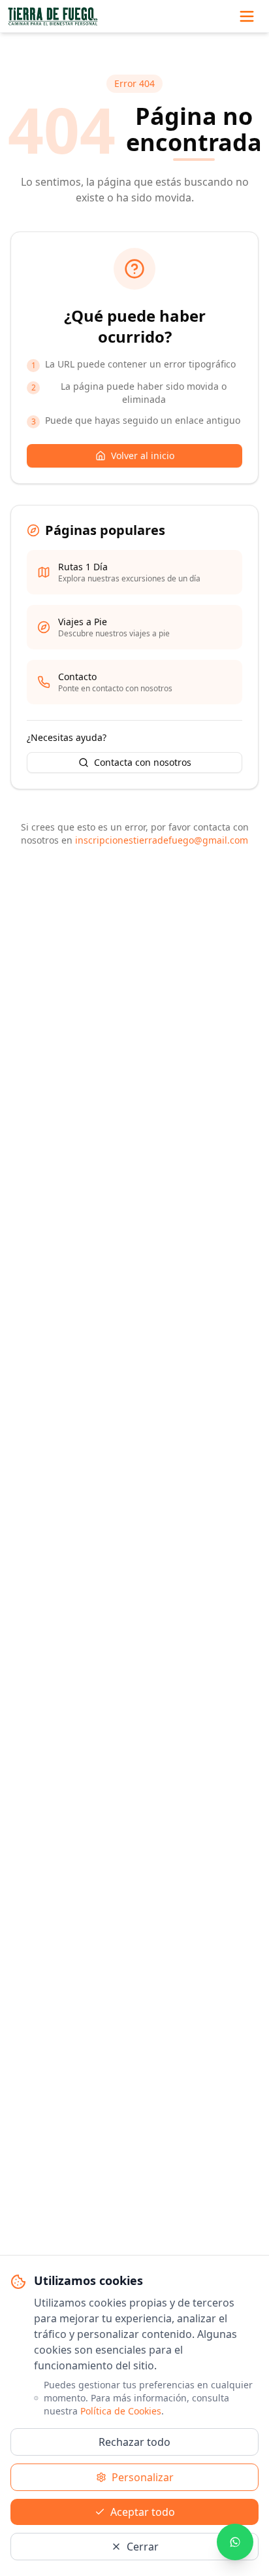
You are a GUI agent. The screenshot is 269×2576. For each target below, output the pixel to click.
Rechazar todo (134, 2442)
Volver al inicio (143, 455)
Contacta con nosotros (143, 762)
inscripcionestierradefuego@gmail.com (162, 840)
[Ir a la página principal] (53, 16)
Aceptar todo (143, 2512)
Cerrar (143, 2547)
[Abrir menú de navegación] (247, 16)
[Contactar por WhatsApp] (235, 2542)
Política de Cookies (121, 2411)
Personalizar (143, 2477)
